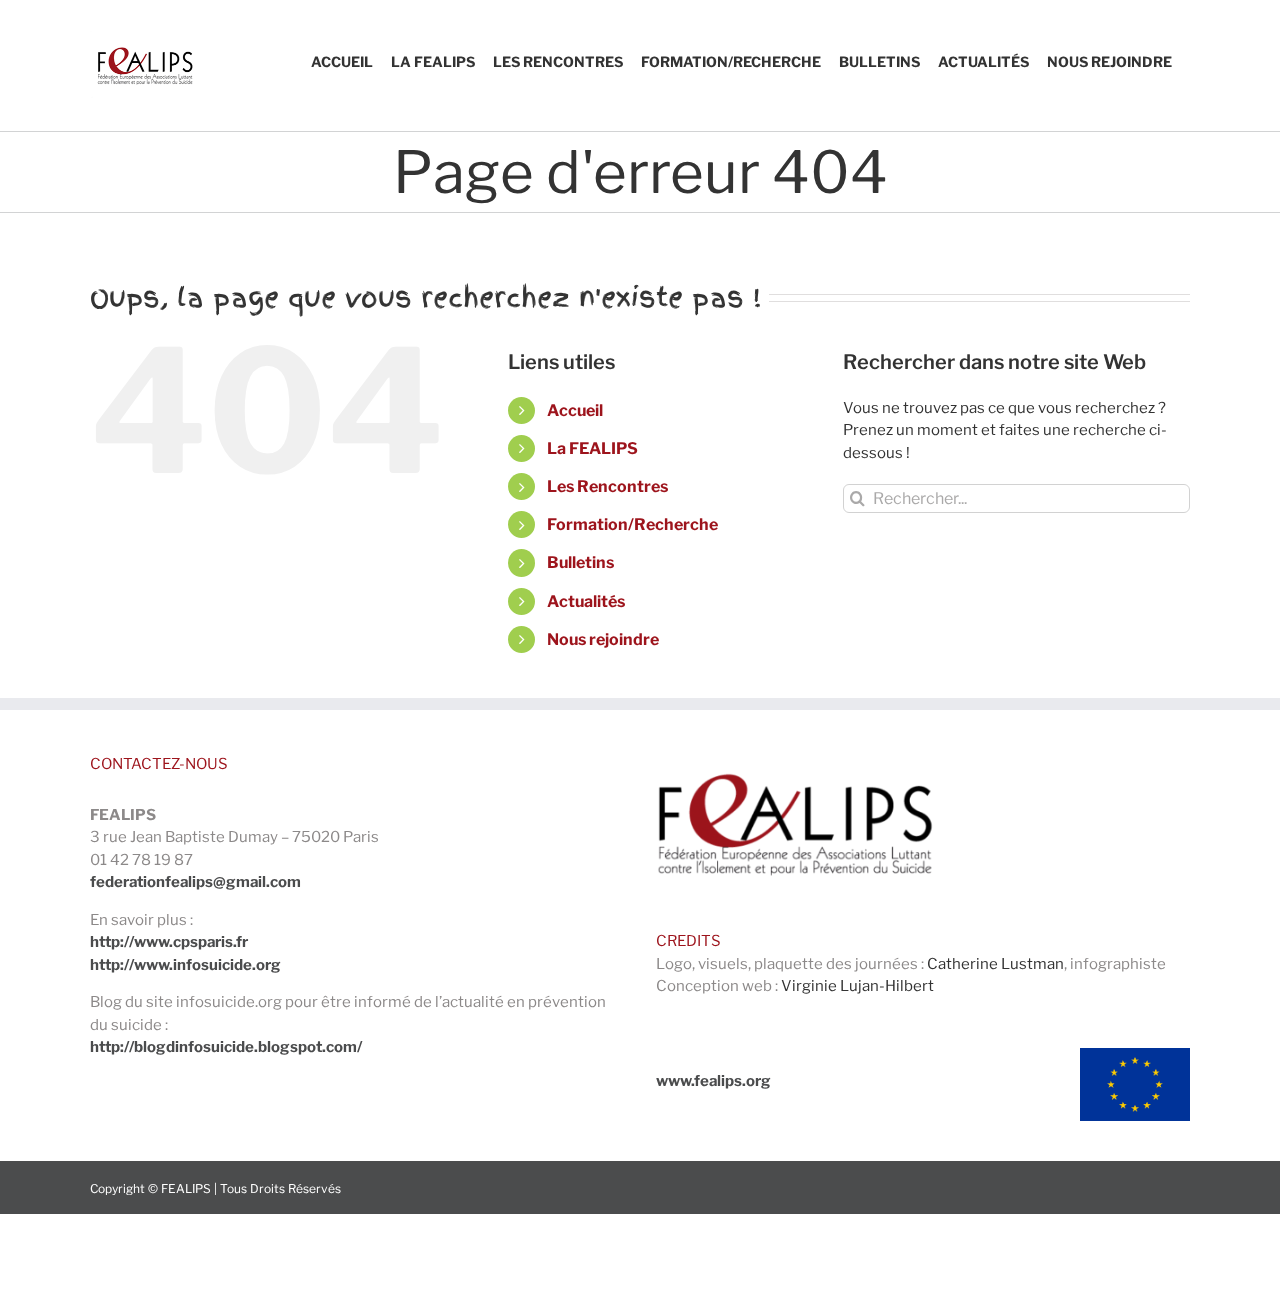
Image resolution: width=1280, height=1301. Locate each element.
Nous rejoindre (603, 639)
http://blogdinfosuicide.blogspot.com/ (226, 1047)
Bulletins (580, 562)
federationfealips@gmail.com (195, 882)
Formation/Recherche (632, 524)
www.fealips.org (713, 1081)
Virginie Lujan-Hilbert (857, 986)
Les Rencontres (607, 486)
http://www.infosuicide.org (185, 965)
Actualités (586, 601)
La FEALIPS (592, 448)
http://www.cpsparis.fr (169, 942)
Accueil (575, 410)
